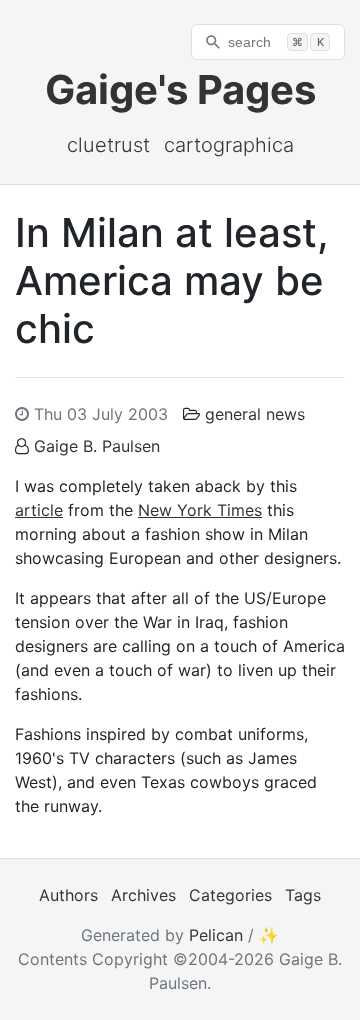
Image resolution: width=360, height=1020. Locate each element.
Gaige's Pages (180, 89)
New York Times (200, 510)
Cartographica (229, 145)
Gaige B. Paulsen (97, 446)
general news (255, 414)
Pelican (216, 935)
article (39, 510)
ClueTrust (108, 145)
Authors (68, 895)
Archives (143, 895)
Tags (303, 895)
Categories (230, 895)
